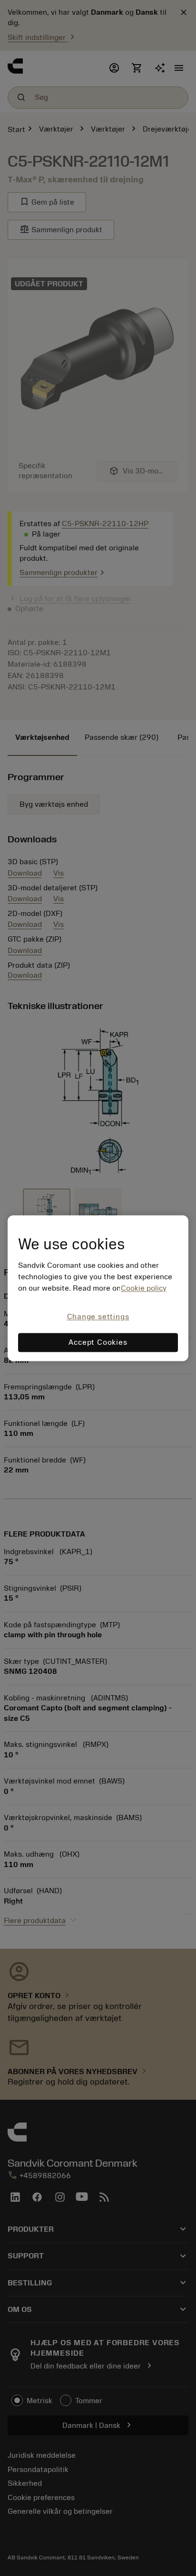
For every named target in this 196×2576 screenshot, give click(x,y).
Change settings (98, 1317)
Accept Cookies (98, 1342)
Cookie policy (144, 1289)
